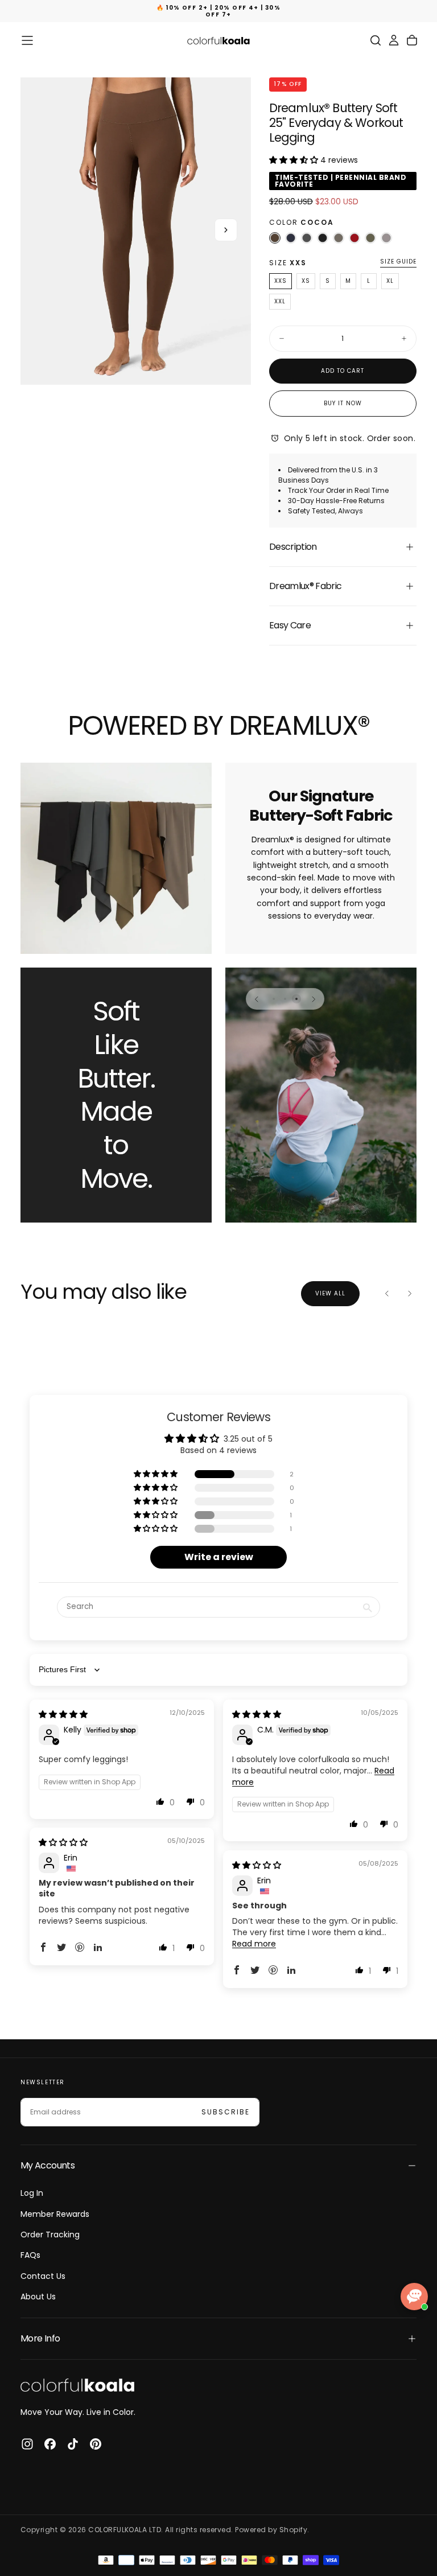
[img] (63, 1714)
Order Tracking (50, 2235)
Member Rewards (55, 2214)
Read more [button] (254, 1944)
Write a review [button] (219, 1557)
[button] (27, 40)
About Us (38, 2297)
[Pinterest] (96, 2444)
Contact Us (43, 2276)
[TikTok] (73, 2444)
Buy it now (343, 403)
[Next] (314, 999)
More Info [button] (40, 2338)
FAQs (30, 2255)
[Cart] (412, 40)
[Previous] (257, 999)
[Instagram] (27, 2444)
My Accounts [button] (48, 2165)
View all (330, 1293)
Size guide (398, 262)
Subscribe (226, 2112)
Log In (32, 2193)
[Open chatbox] (414, 2297)
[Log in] (394, 40)
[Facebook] (50, 2444)
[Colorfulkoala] (77, 2385)
